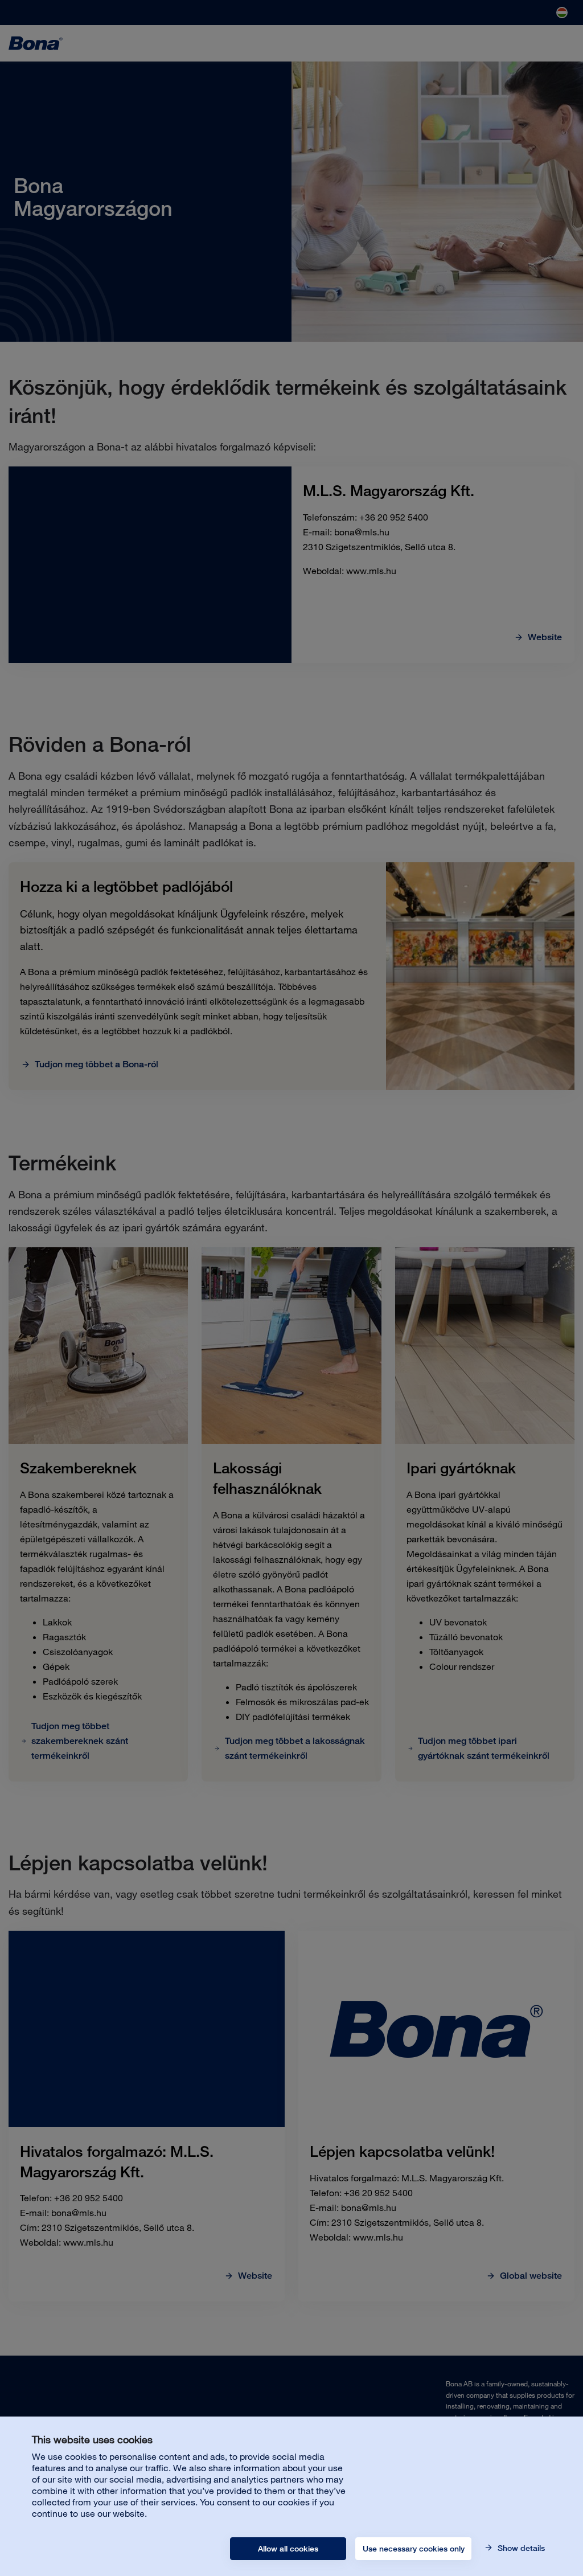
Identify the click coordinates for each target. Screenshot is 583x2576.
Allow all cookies (288, 2549)
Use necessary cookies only (414, 2549)
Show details (520, 2548)
